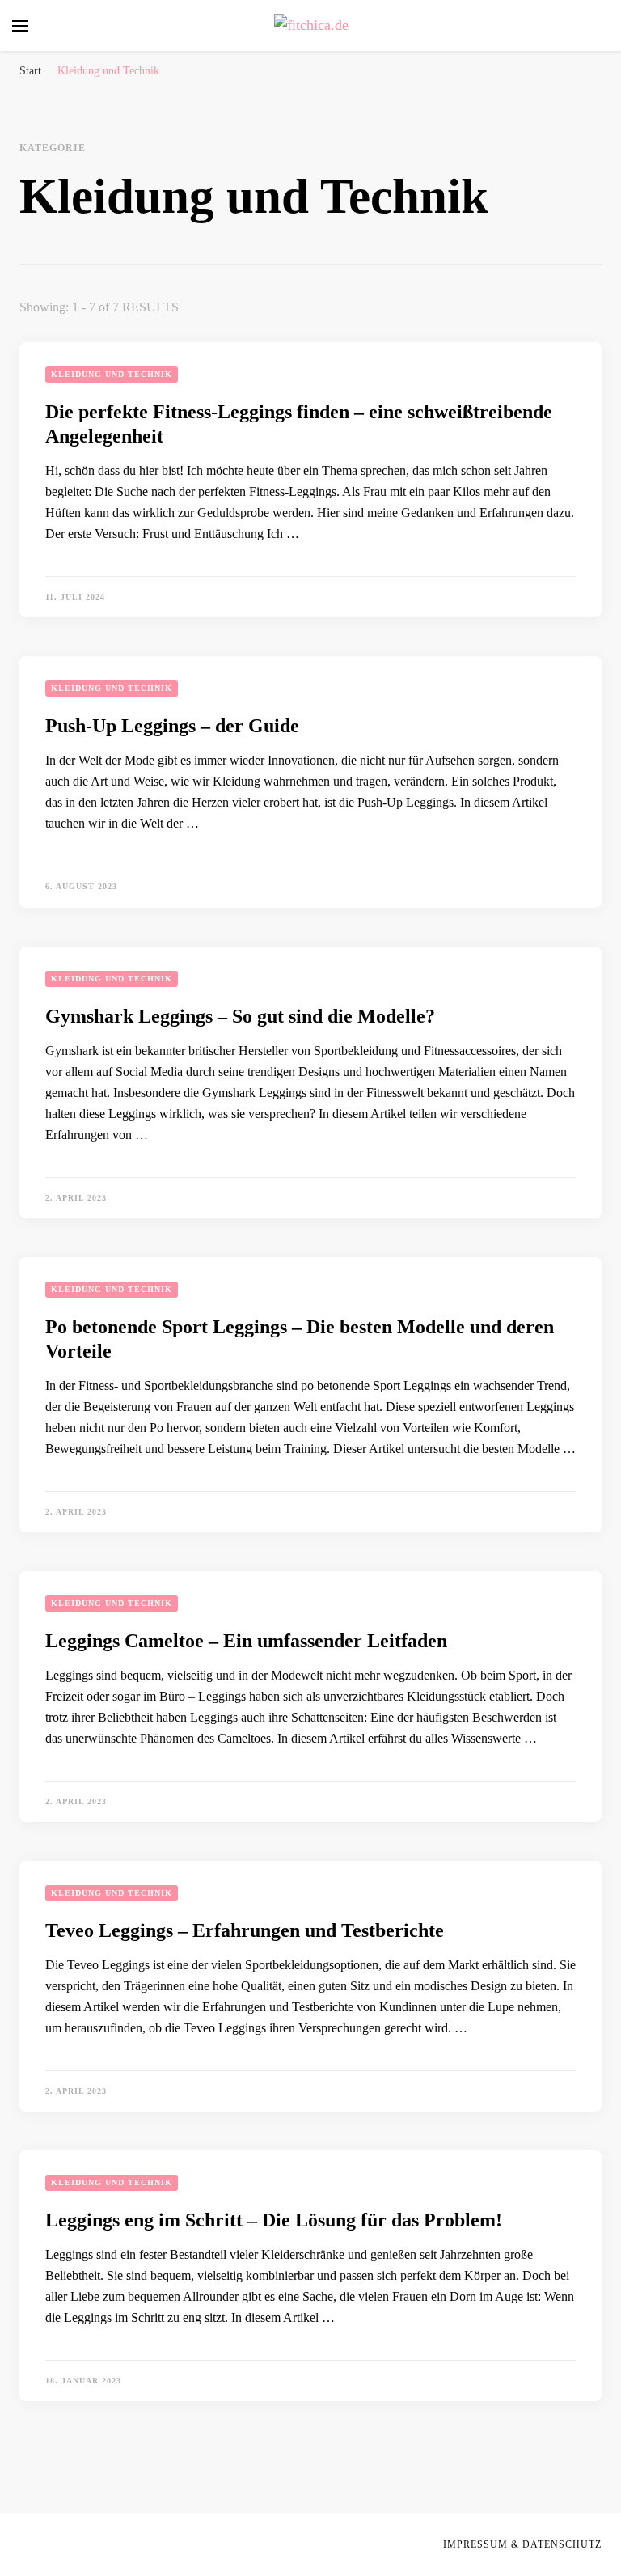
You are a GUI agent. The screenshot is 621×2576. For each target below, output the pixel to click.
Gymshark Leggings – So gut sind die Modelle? (240, 1016)
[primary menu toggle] (20, 26)
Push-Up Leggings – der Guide (172, 726)
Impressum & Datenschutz (522, 2544)
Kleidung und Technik (112, 374)
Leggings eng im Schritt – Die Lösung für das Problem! (274, 2220)
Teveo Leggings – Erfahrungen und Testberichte (245, 1930)
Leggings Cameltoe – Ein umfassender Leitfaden (246, 1641)
